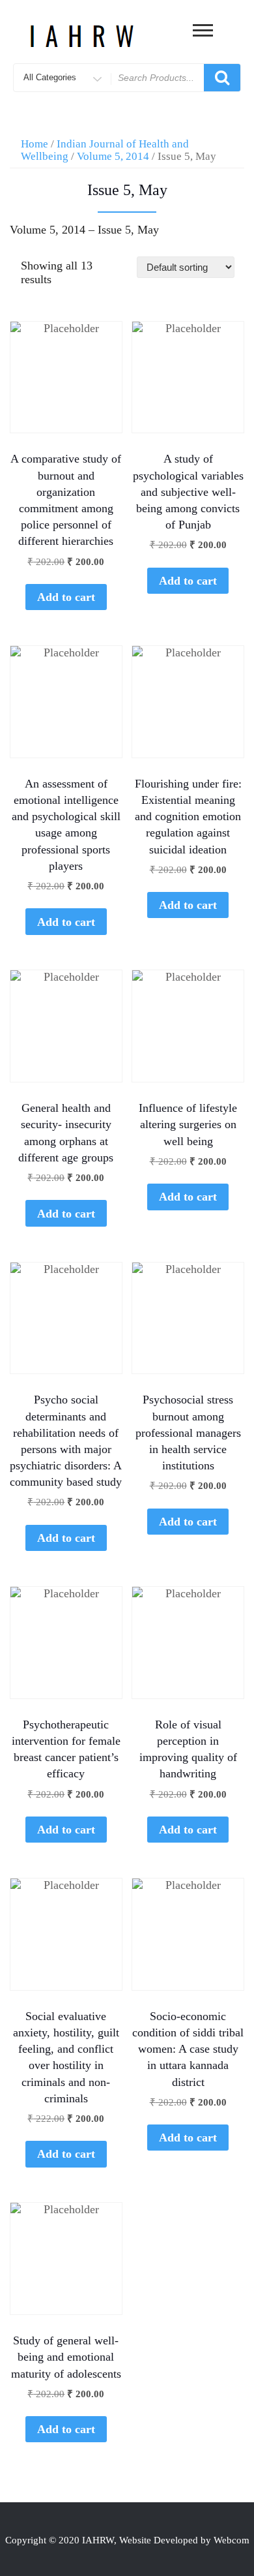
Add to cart (66, 597)
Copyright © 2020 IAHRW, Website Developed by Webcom (127, 2540)
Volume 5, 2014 (113, 156)
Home (35, 144)
